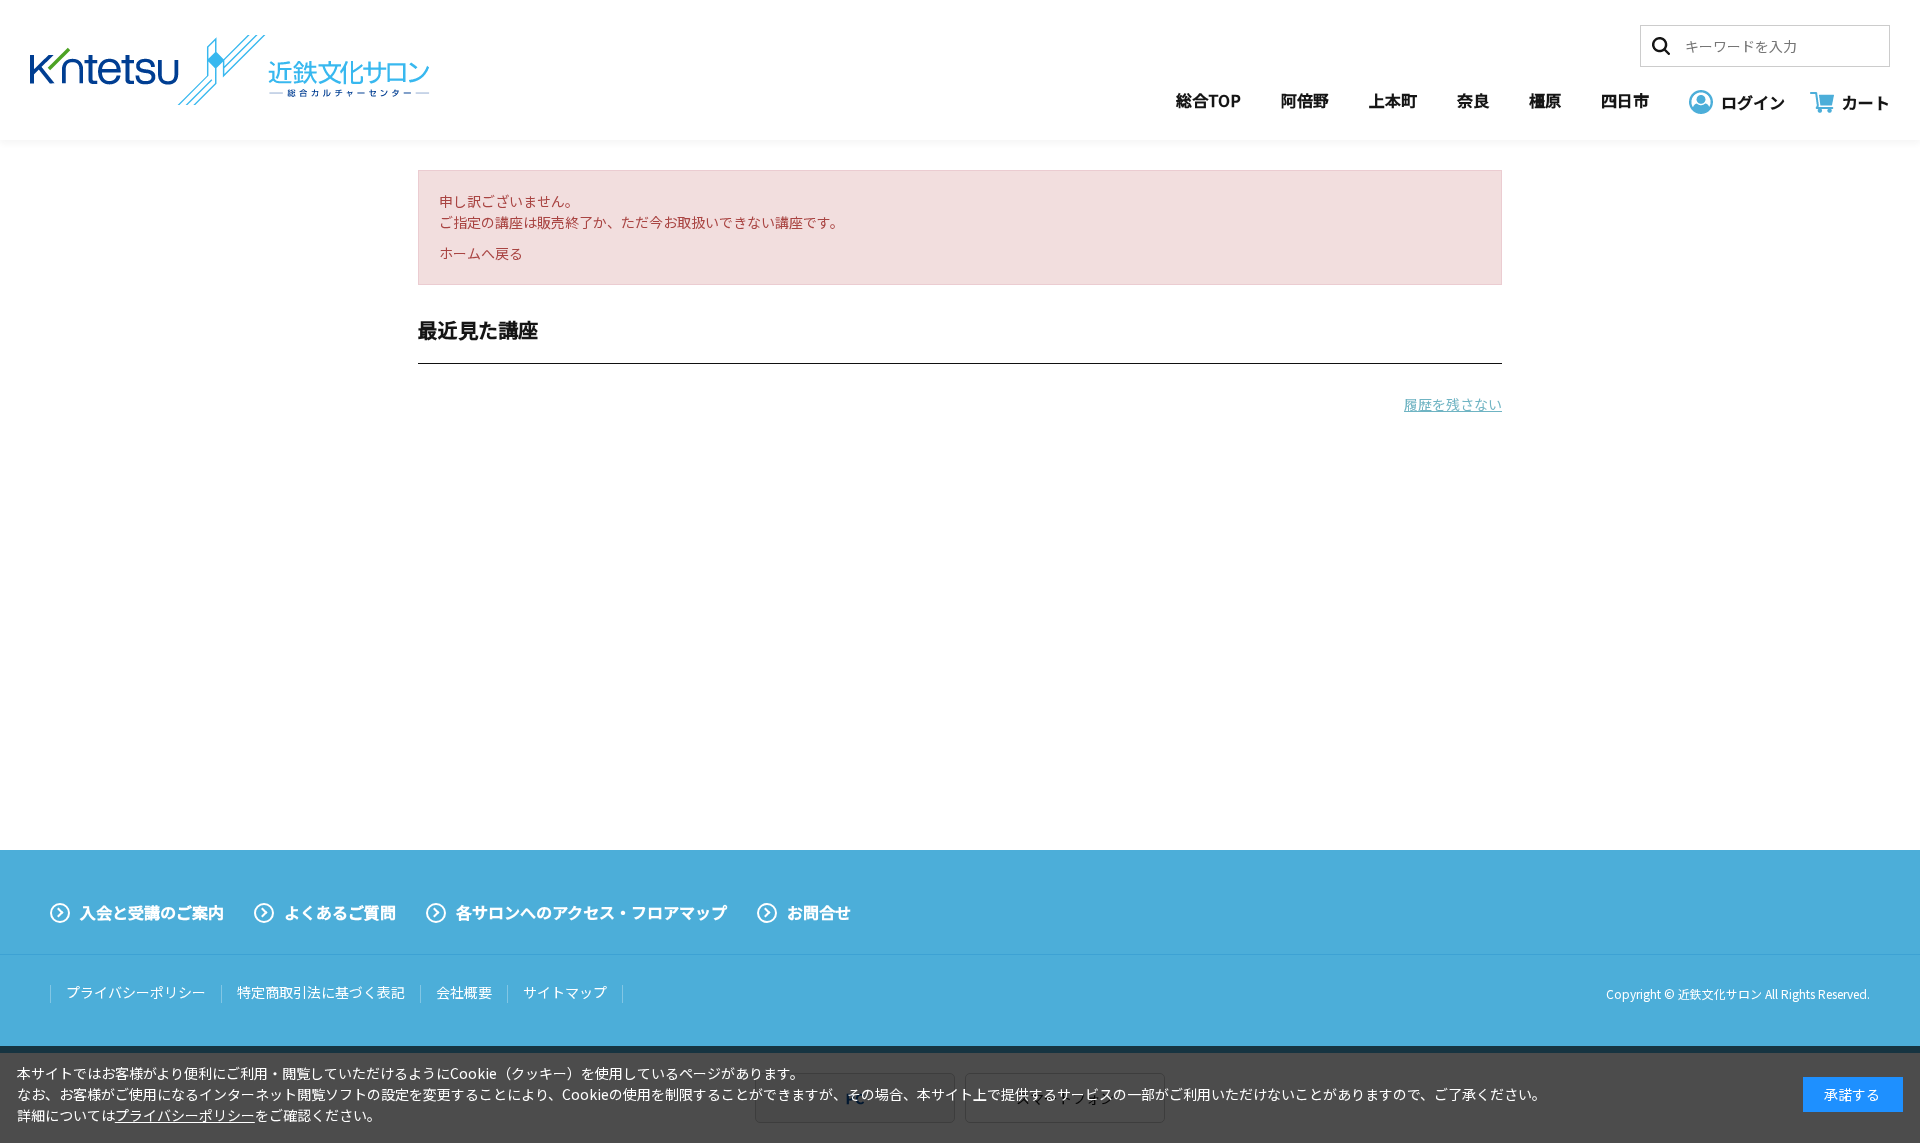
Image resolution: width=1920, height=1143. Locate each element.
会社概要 (464, 992)
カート (1866, 102)
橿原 (1545, 100)
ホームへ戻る (481, 253)
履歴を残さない (1453, 404)
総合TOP (1208, 100)
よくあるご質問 (340, 912)
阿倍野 (1305, 100)
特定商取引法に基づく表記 (321, 992)
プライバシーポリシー (136, 992)
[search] (1661, 46)
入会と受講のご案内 (152, 912)
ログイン (1753, 102)
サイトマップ (565, 992)
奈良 (1473, 100)
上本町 (1393, 100)
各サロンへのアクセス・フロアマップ (591, 912)
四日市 (1625, 100)
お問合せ (819, 912)
